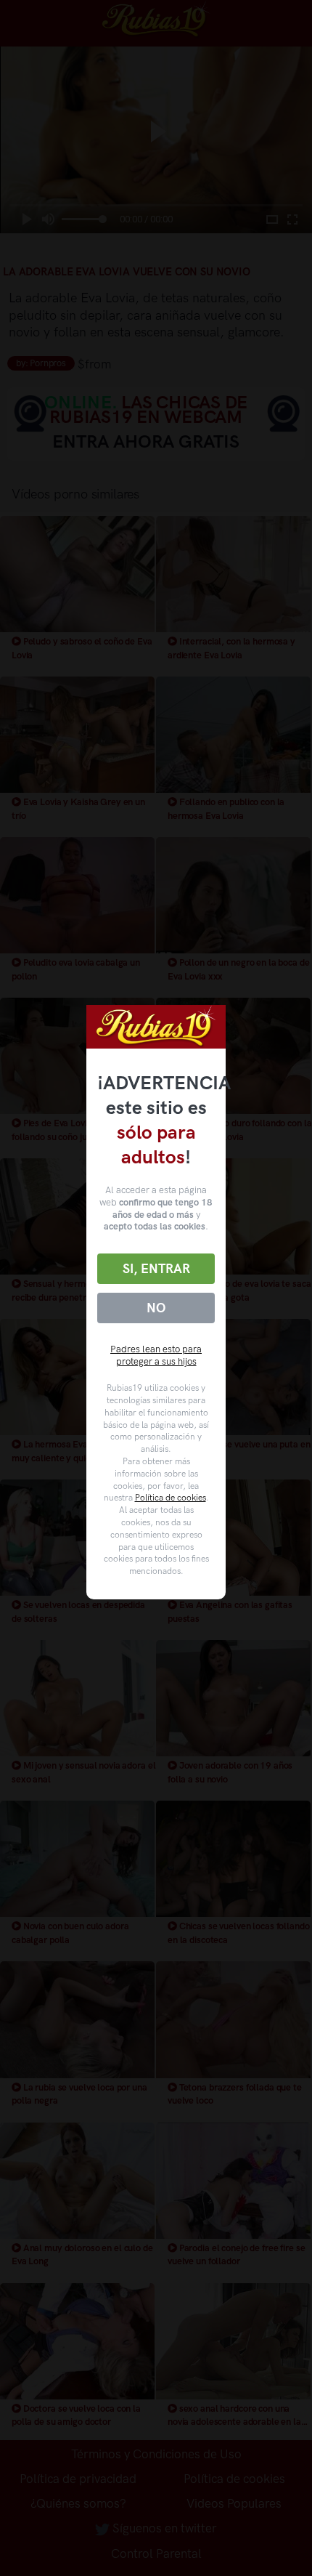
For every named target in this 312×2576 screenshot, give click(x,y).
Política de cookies (171, 1498)
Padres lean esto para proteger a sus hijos (156, 1355)
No (156, 1308)
